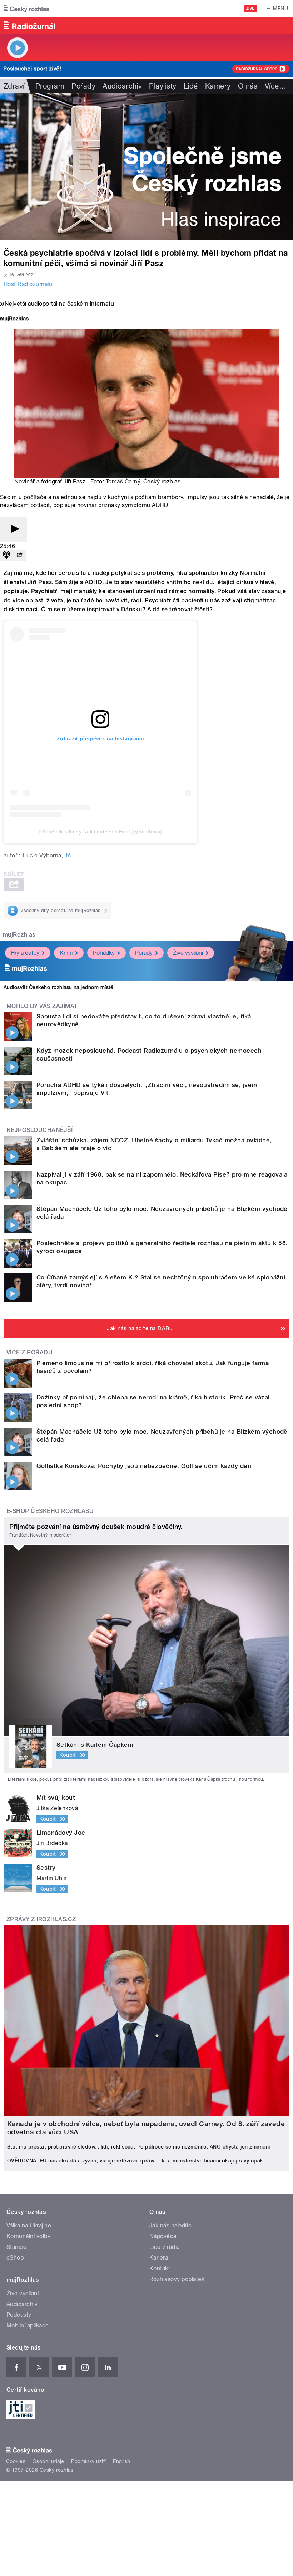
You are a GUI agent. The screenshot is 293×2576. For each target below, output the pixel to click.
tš (68, 855)
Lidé (191, 86)
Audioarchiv (122, 86)
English (121, 2461)
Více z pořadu (29, 1352)
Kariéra (159, 2258)
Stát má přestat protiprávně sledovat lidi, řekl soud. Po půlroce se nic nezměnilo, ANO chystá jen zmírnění (139, 2147)
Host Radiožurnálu (28, 284)
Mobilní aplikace (28, 2326)
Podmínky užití (89, 2461)
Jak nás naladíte (171, 2226)
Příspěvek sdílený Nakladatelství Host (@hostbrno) (100, 832)
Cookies (16, 2461)
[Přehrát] (14, 529)
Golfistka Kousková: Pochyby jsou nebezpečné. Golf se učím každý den (144, 1466)
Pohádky (104, 953)
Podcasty (19, 2315)
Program (50, 86)
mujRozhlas (19, 935)
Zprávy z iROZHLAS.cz (41, 1919)
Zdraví (14, 86)
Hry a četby (25, 953)
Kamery (218, 86)
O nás (248, 86)
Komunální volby (28, 2236)
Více (275, 86)
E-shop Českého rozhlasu (50, 1511)
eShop (15, 2258)
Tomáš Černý (123, 482)
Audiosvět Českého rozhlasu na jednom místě (58, 987)
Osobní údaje (48, 2461)
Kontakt (160, 2268)
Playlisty (163, 86)
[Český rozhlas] (26, 9)
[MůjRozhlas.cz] (14, 319)
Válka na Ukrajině (29, 2226)
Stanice (16, 2247)
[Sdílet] (19, 555)
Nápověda (163, 2236)
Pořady (83, 86)
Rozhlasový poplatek (177, 2279)
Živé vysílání (188, 953)
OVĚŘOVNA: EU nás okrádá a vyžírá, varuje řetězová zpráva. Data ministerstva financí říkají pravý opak (135, 2161)
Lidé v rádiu (165, 2247)
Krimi (66, 953)
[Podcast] (6, 555)
